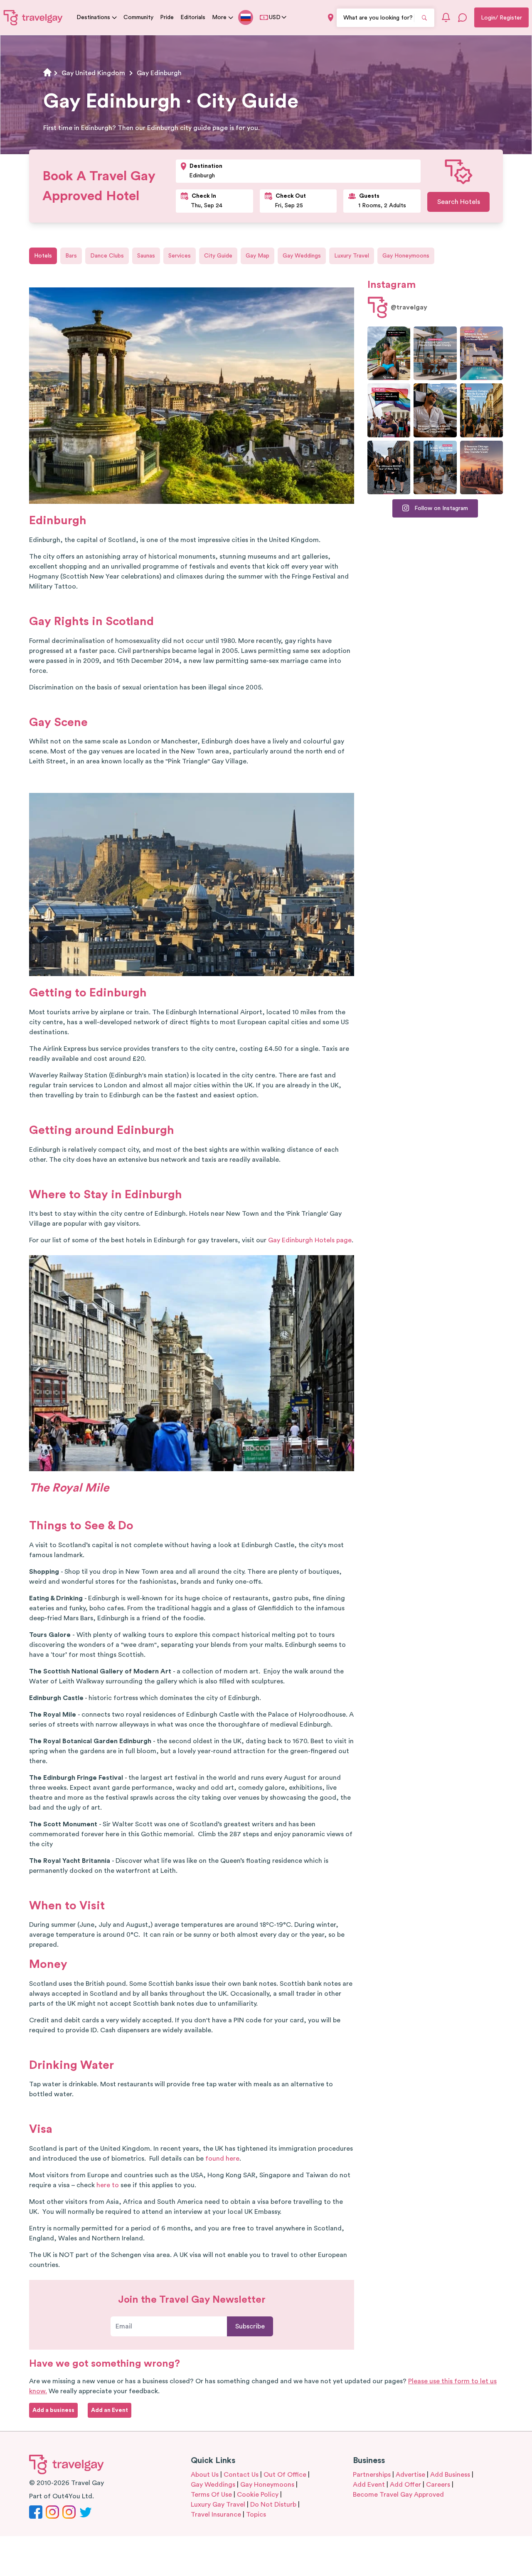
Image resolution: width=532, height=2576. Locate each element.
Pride (167, 17)
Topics (256, 2515)
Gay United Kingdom (93, 73)
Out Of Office (285, 2475)
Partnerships (372, 2475)
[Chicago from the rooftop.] (435, 467)
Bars (71, 256)
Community (138, 17)
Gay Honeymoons (406, 256)
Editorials (193, 17)
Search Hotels (459, 202)
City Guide (218, 256)
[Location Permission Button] (331, 18)
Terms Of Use (211, 2495)
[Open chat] (463, 17)
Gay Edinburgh (159, 73)
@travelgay (409, 307)
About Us (205, 2475)
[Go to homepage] (33, 17)
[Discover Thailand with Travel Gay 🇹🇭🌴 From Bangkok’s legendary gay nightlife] (389, 353)
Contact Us (241, 2475)
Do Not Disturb (273, 2505)
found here (222, 2159)
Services (180, 256)
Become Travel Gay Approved (398, 2495)
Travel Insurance (216, 2515)
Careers (438, 2485)
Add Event (369, 2485)
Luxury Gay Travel (218, 2505)
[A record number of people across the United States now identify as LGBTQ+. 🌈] (389, 410)
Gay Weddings (302, 256)
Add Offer (405, 2485)
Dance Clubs (107, 256)
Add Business (450, 2475)
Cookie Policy (258, 2495)
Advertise (410, 2475)
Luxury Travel (352, 256)
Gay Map (257, 256)
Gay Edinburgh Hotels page (310, 1240)
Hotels (43, 256)
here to (108, 2185)
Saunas (146, 256)
